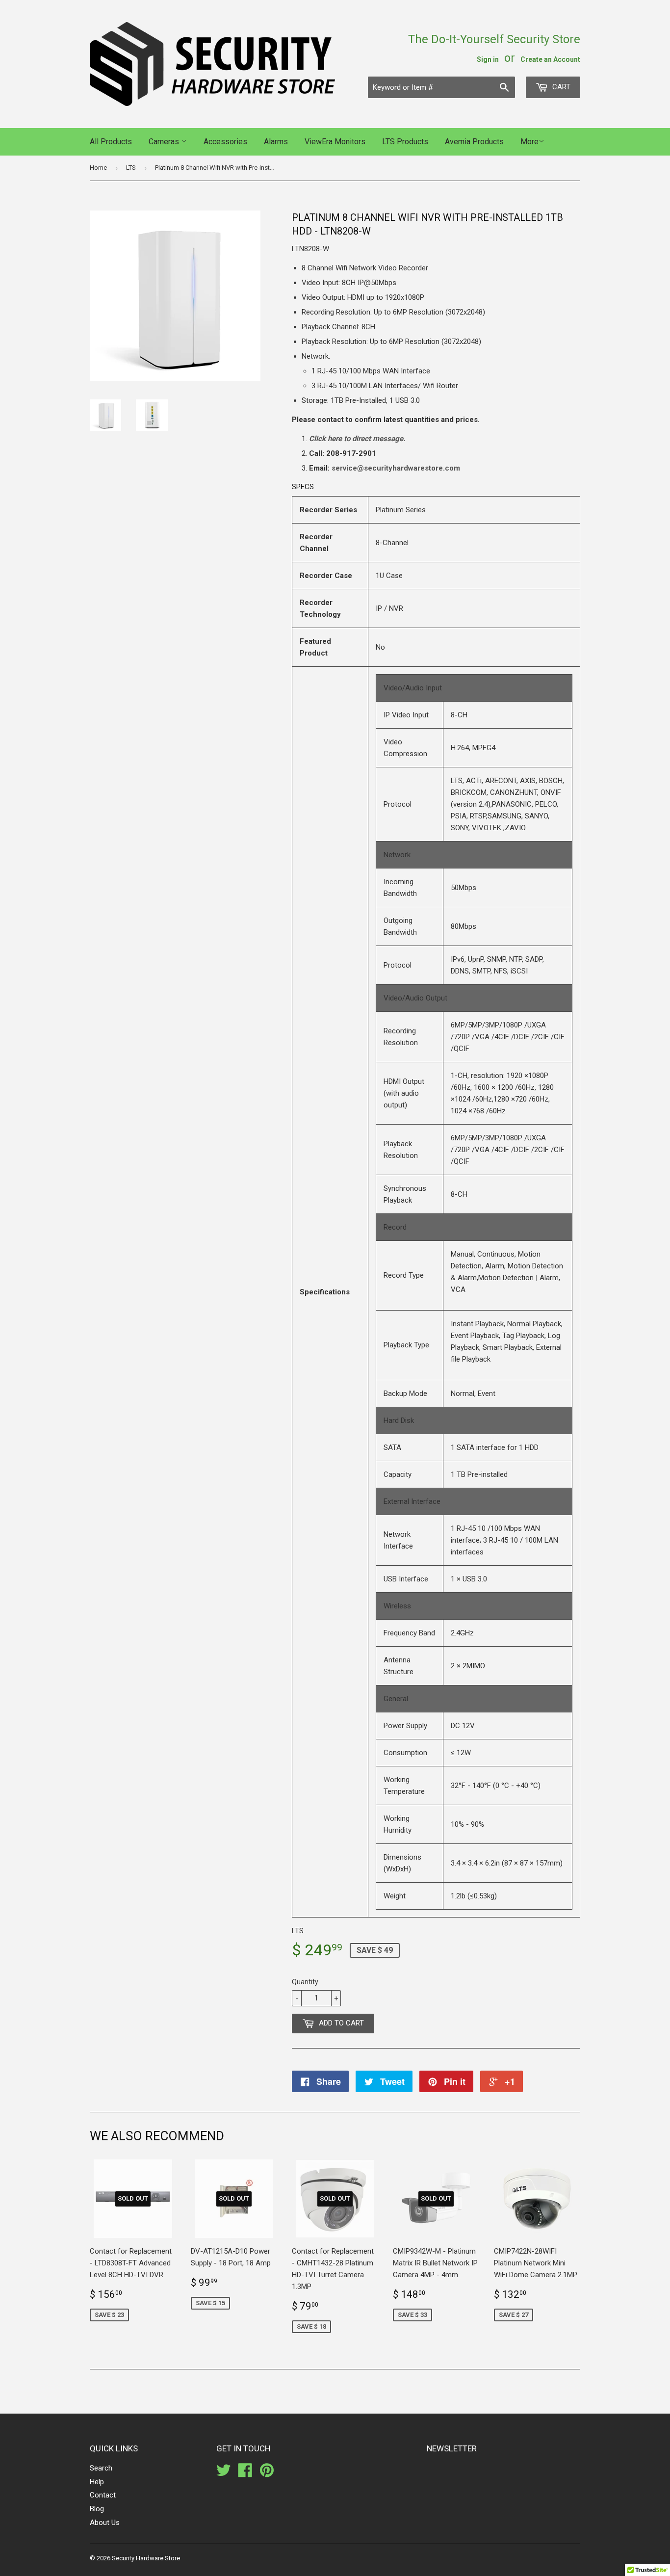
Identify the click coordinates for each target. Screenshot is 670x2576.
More (529, 142)
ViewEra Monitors (335, 142)
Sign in (488, 59)
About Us (105, 2523)
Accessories (225, 142)
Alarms (276, 142)
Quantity (305, 1982)
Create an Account (550, 59)
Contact (103, 2495)
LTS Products (405, 142)
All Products (111, 142)
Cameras (165, 142)
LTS (131, 168)
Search (101, 2468)
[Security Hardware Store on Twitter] (224, 2473)
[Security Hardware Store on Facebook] (245, 2473)
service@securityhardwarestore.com (396, 468)
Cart (560, 87)
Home (98, 168)
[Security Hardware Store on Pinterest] (267, 2473)
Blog (97, 2509)
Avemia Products (474, 142)
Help (97, 2482)
